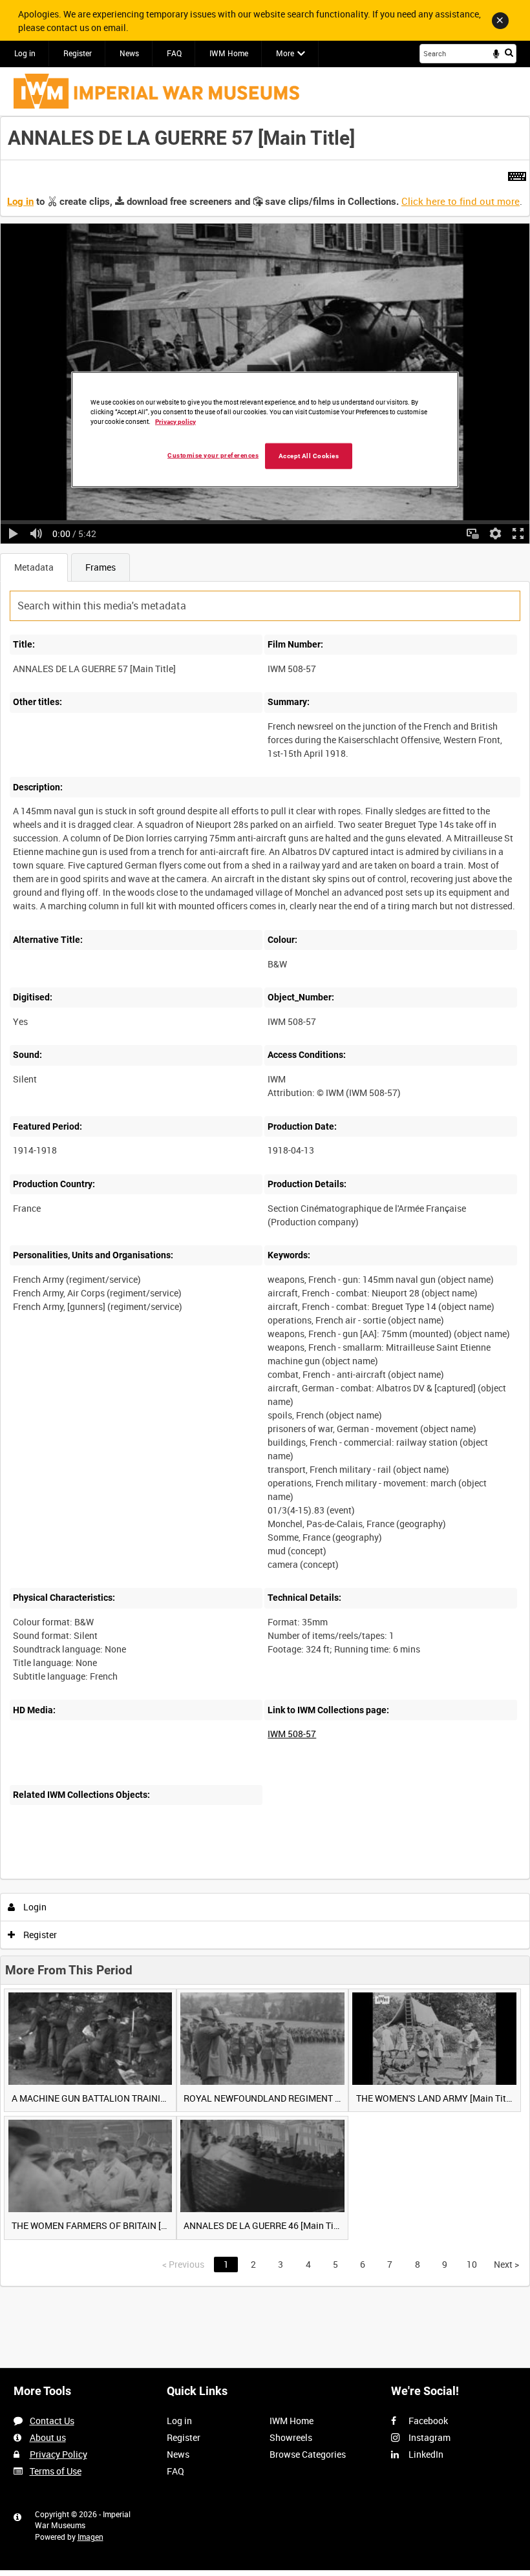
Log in (25, 53)
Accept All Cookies (309, 455)
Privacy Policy (58, 2454)
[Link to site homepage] (156, 91)
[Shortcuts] (517, 174)
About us (48, 2437)
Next (506, 2264)
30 (125, 1876)
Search (509, 52)
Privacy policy (175, 421)
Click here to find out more (461, 201)
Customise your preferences (213, 455)
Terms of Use (56, 2471)
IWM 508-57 (292, 1734)
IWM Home (229, 53)
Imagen (90, 2537)
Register (78, 53)
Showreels (291, 2437)
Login (34, 1907)
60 (160, 1876)
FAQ (174, 53)
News (129, 53)
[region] (265, 430)
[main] (265, 1201)
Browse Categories (308, 2454)
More (285, 53)
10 (90, 1876)
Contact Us (52, 2421)
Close (500, 21)
